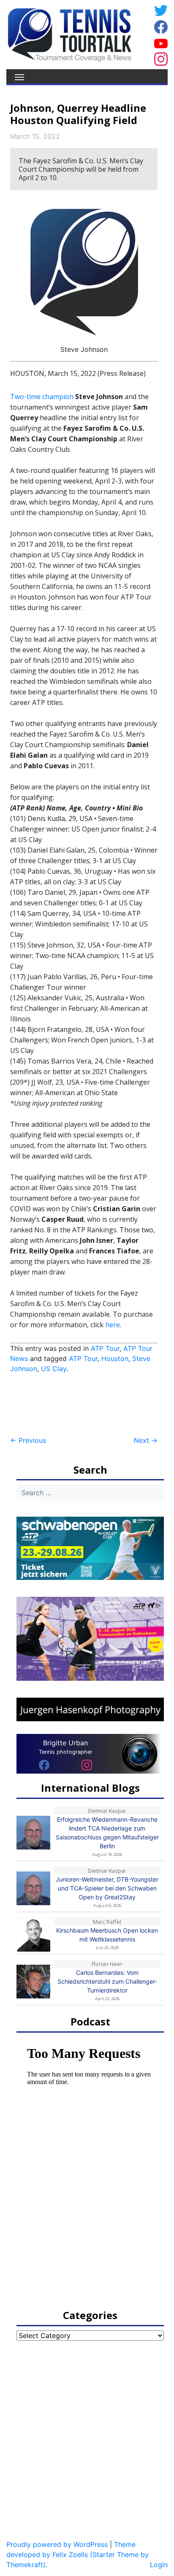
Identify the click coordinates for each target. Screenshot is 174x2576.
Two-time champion (42, 397)
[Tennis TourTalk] (69, 34)
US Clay (54, 1369)
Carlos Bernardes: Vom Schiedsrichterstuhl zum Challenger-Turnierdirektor (107, 1981)
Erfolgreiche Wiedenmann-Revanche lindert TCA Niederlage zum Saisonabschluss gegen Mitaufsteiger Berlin (107, 1833)
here (113, 1325)
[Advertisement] (78, 1405)
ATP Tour (105, 1348)
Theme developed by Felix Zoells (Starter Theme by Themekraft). (77, 2554)
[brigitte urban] (44, 1765)
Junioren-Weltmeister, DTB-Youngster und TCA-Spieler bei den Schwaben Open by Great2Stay (107, 1888)
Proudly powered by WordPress (57, 2544)
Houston (115, 1358)
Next (146, 1440)
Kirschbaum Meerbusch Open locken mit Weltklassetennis (107, 1935)
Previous (28, 1440)
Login (159, 2565)
